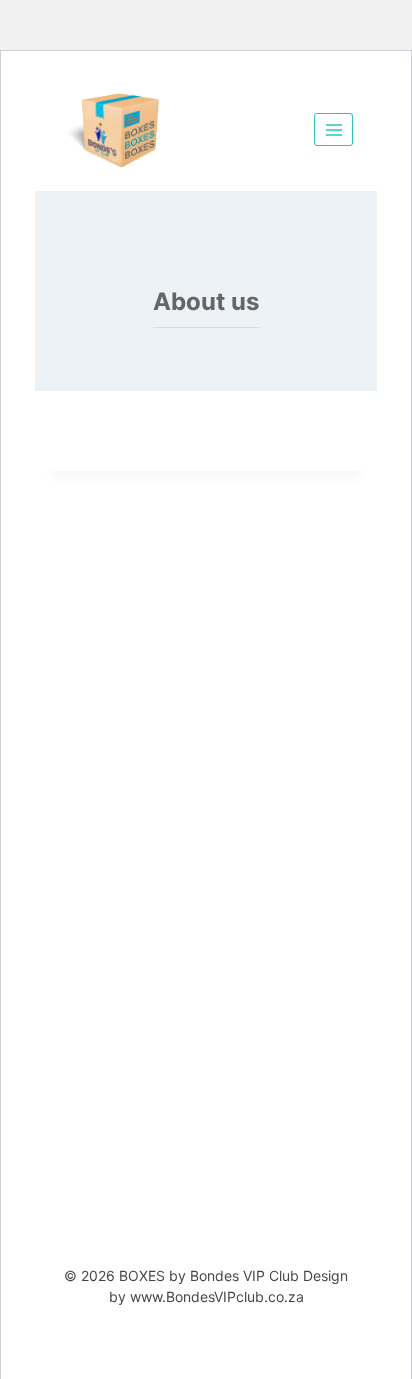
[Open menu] (333, 129)
